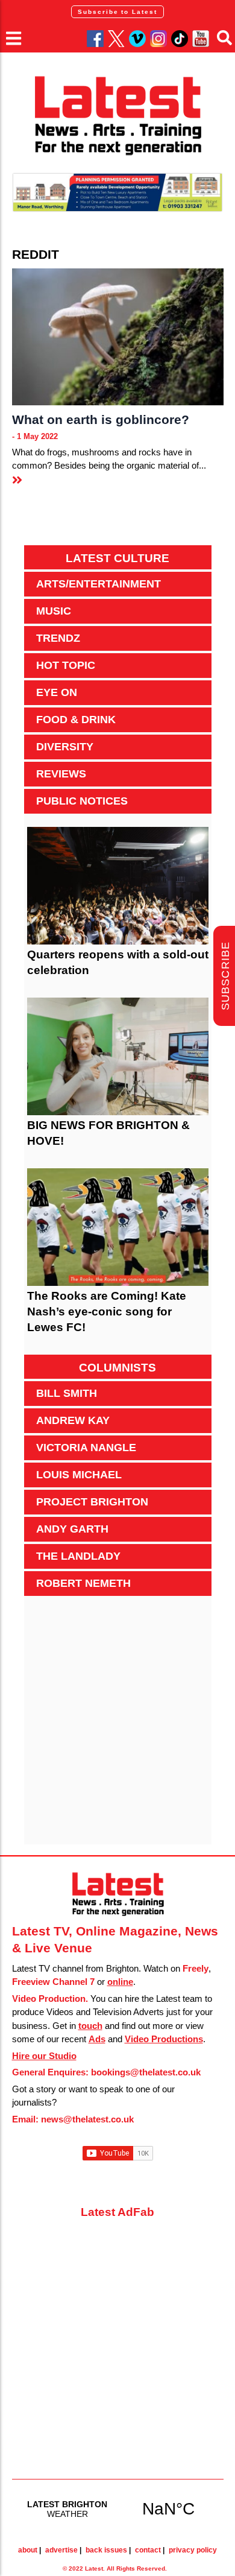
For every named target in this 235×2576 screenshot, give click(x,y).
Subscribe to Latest (117, 12)
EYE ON (57, 692)
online (120, 1982)
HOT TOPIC (66, 665)
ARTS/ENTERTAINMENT (99, 584)
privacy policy (193, 2550)
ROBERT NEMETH (83, 1583)
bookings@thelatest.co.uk (146, 2072)
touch (90, 2026)
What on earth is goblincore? (101, 419)
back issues (106, 2550)
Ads (97, 2039)
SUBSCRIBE (225, 976)
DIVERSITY (65, 747)
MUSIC (54, 611)
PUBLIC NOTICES (82, 801)
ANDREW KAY (73, 1420)
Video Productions (164, 2039)
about (28, 2550)
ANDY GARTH (72, 1529)
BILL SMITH (67, 1393)
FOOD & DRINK (76, 720)
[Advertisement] (117, 1727)
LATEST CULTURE (117, 558)
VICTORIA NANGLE (86, 1448)
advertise (61, 2550)
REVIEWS (61, 774)
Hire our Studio (44, 2056)
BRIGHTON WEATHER (118, 2508)
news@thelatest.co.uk (87, 2119)
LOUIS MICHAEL (79, 1475)
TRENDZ (58, 638)
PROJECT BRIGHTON (92, 1502)
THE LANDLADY (78, 1556)
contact (148, 2550)
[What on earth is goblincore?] (118, 337)
